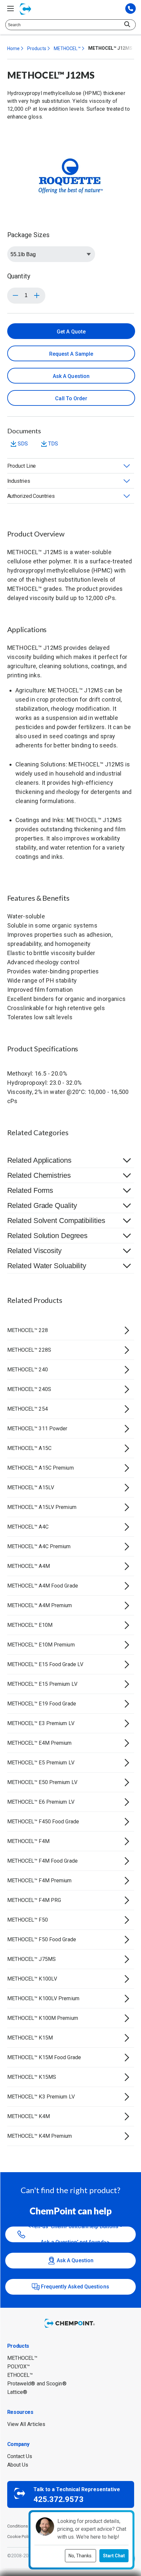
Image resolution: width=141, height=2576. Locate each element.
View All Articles (26, 2424)
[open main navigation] (10, 9)
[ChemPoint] (70, 2328)
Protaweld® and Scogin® (37, 2384)
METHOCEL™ (67, 48)
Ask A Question (71, 376)
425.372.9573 (59, 2499)
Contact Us (20, 2456)
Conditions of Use (25, 2526)
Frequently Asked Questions (75, 2287)
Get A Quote (71, 332)
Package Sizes (28, 235)
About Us (18, 2465)
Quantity (19, 276)
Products (37, 48)
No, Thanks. (81, 2556)
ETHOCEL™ (20, 2375)
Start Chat (114, 2556)
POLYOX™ (19, 2367)
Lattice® (17, 2392)
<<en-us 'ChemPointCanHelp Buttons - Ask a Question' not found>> (75, 2234)
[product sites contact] (131, 9)
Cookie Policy (20, 2537)
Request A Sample (71, 354)
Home (13, 48)
